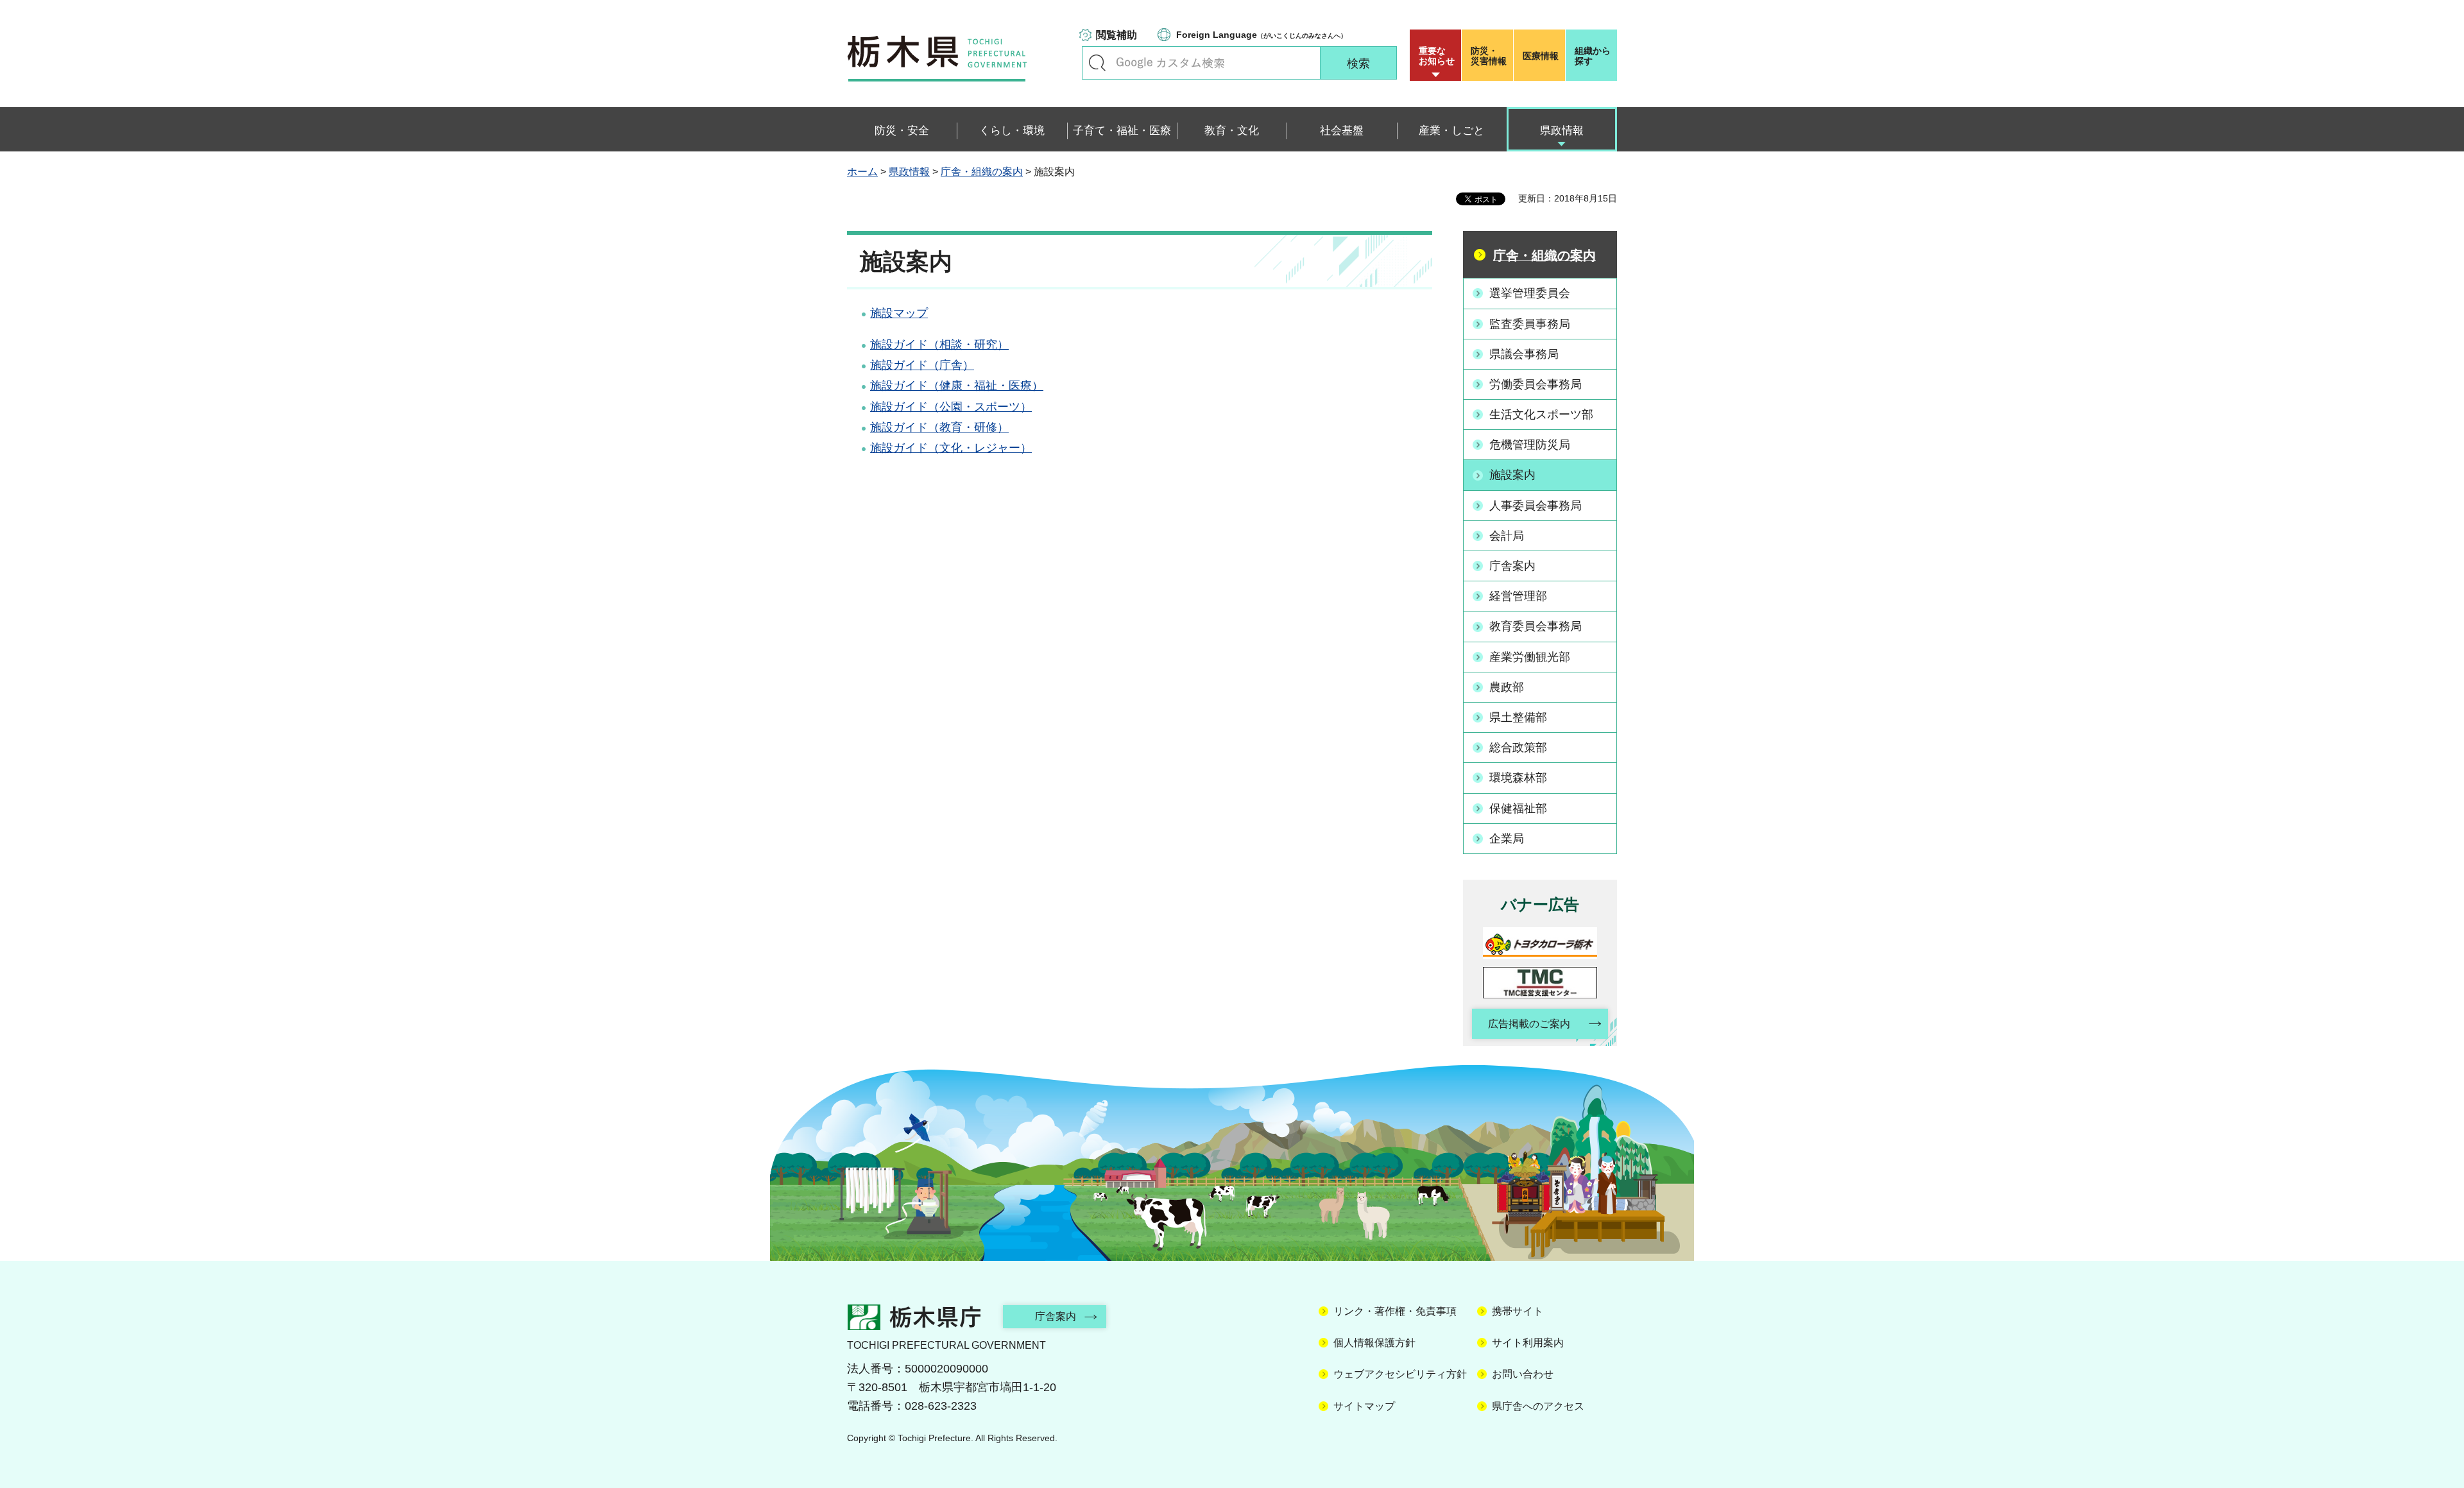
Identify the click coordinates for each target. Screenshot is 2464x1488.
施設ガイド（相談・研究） (939, 345)
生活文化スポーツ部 (1541, 415)
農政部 (1507, 687)
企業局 (1507, 839)
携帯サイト (1518, 1311)
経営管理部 (1518, 596)
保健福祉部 (1518, 808)
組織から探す (1593, 56)
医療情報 (1541, 56)
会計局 (1507, 536)
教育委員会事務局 (1536, 626)
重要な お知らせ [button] (1437, 56)
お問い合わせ (1523, 1374)
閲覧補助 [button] (1116, 35)
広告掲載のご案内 (1529, 1024)
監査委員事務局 (1530, 324)
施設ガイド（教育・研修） (939, 427)
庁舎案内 (1512, 566)
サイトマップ (1364, 1406)
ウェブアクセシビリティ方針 (1400, 1374)
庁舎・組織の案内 (982, 172)
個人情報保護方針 (1374, 1343)
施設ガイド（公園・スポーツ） (951, 407)
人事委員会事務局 (1536, 506)
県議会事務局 (1524, 354)
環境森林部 (1518, 778)
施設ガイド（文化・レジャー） (951, 448)
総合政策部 (1518, 748)
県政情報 (909, 172)
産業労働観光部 (1530, 657)
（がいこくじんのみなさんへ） (1262, 35)
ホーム (862, 172)
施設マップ (899, 313)
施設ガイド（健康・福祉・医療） (957, 386)
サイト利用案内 (1528, 1343)
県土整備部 (1518, 717)
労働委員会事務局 (1536, 384)
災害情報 (1489, 56)
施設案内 (1512, 475)
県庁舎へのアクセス (1538, 1406)
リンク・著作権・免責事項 (1395, 1311)
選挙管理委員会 (1530, 293)
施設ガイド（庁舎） (922, 365)
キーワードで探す (1097, 63)
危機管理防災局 (1530, 445)
